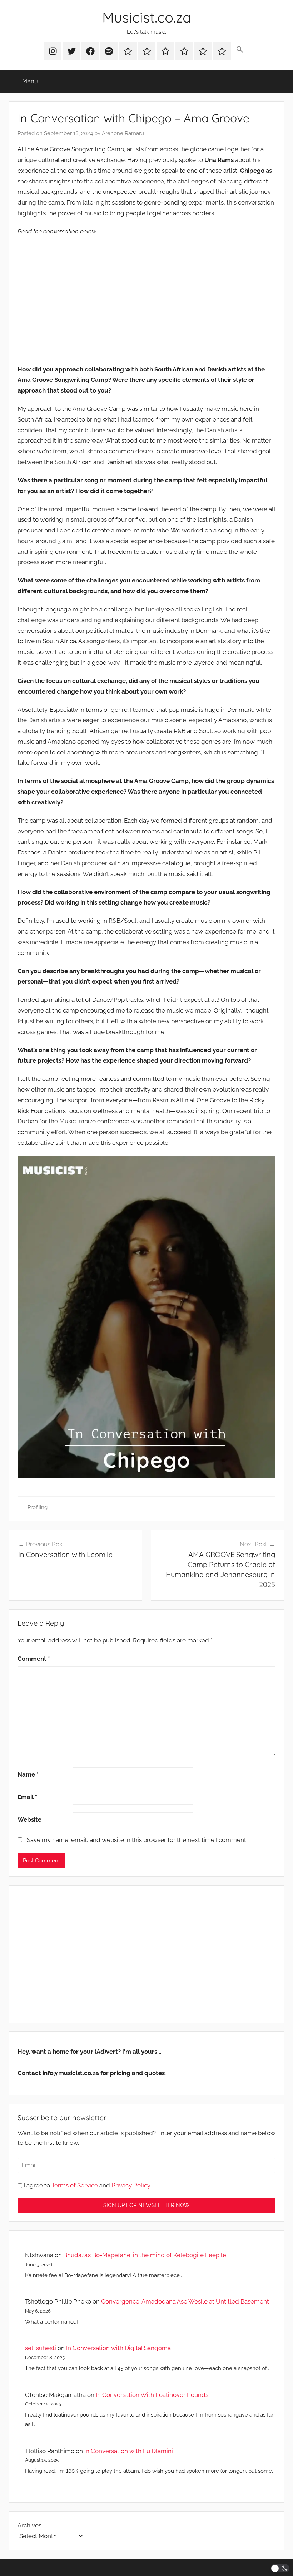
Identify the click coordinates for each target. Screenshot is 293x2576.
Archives (29, 2525)
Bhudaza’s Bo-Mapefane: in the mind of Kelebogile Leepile (145, 2255)
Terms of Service (75, 2185)
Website (29, 1819)
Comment (34, 1659)
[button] (240, 50)
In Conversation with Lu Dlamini (129, 2451)
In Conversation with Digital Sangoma (118, 2348)
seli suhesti (41, 2348)
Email (27, 1797)
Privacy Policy (131, 2185)
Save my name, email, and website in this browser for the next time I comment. (137, 1840)
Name (28, 1774)
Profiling (38, 1507)
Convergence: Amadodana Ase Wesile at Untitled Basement (185, 2301)
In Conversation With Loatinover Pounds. (153, 2395)
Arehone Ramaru (123, 133)
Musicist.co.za (147, 17)
